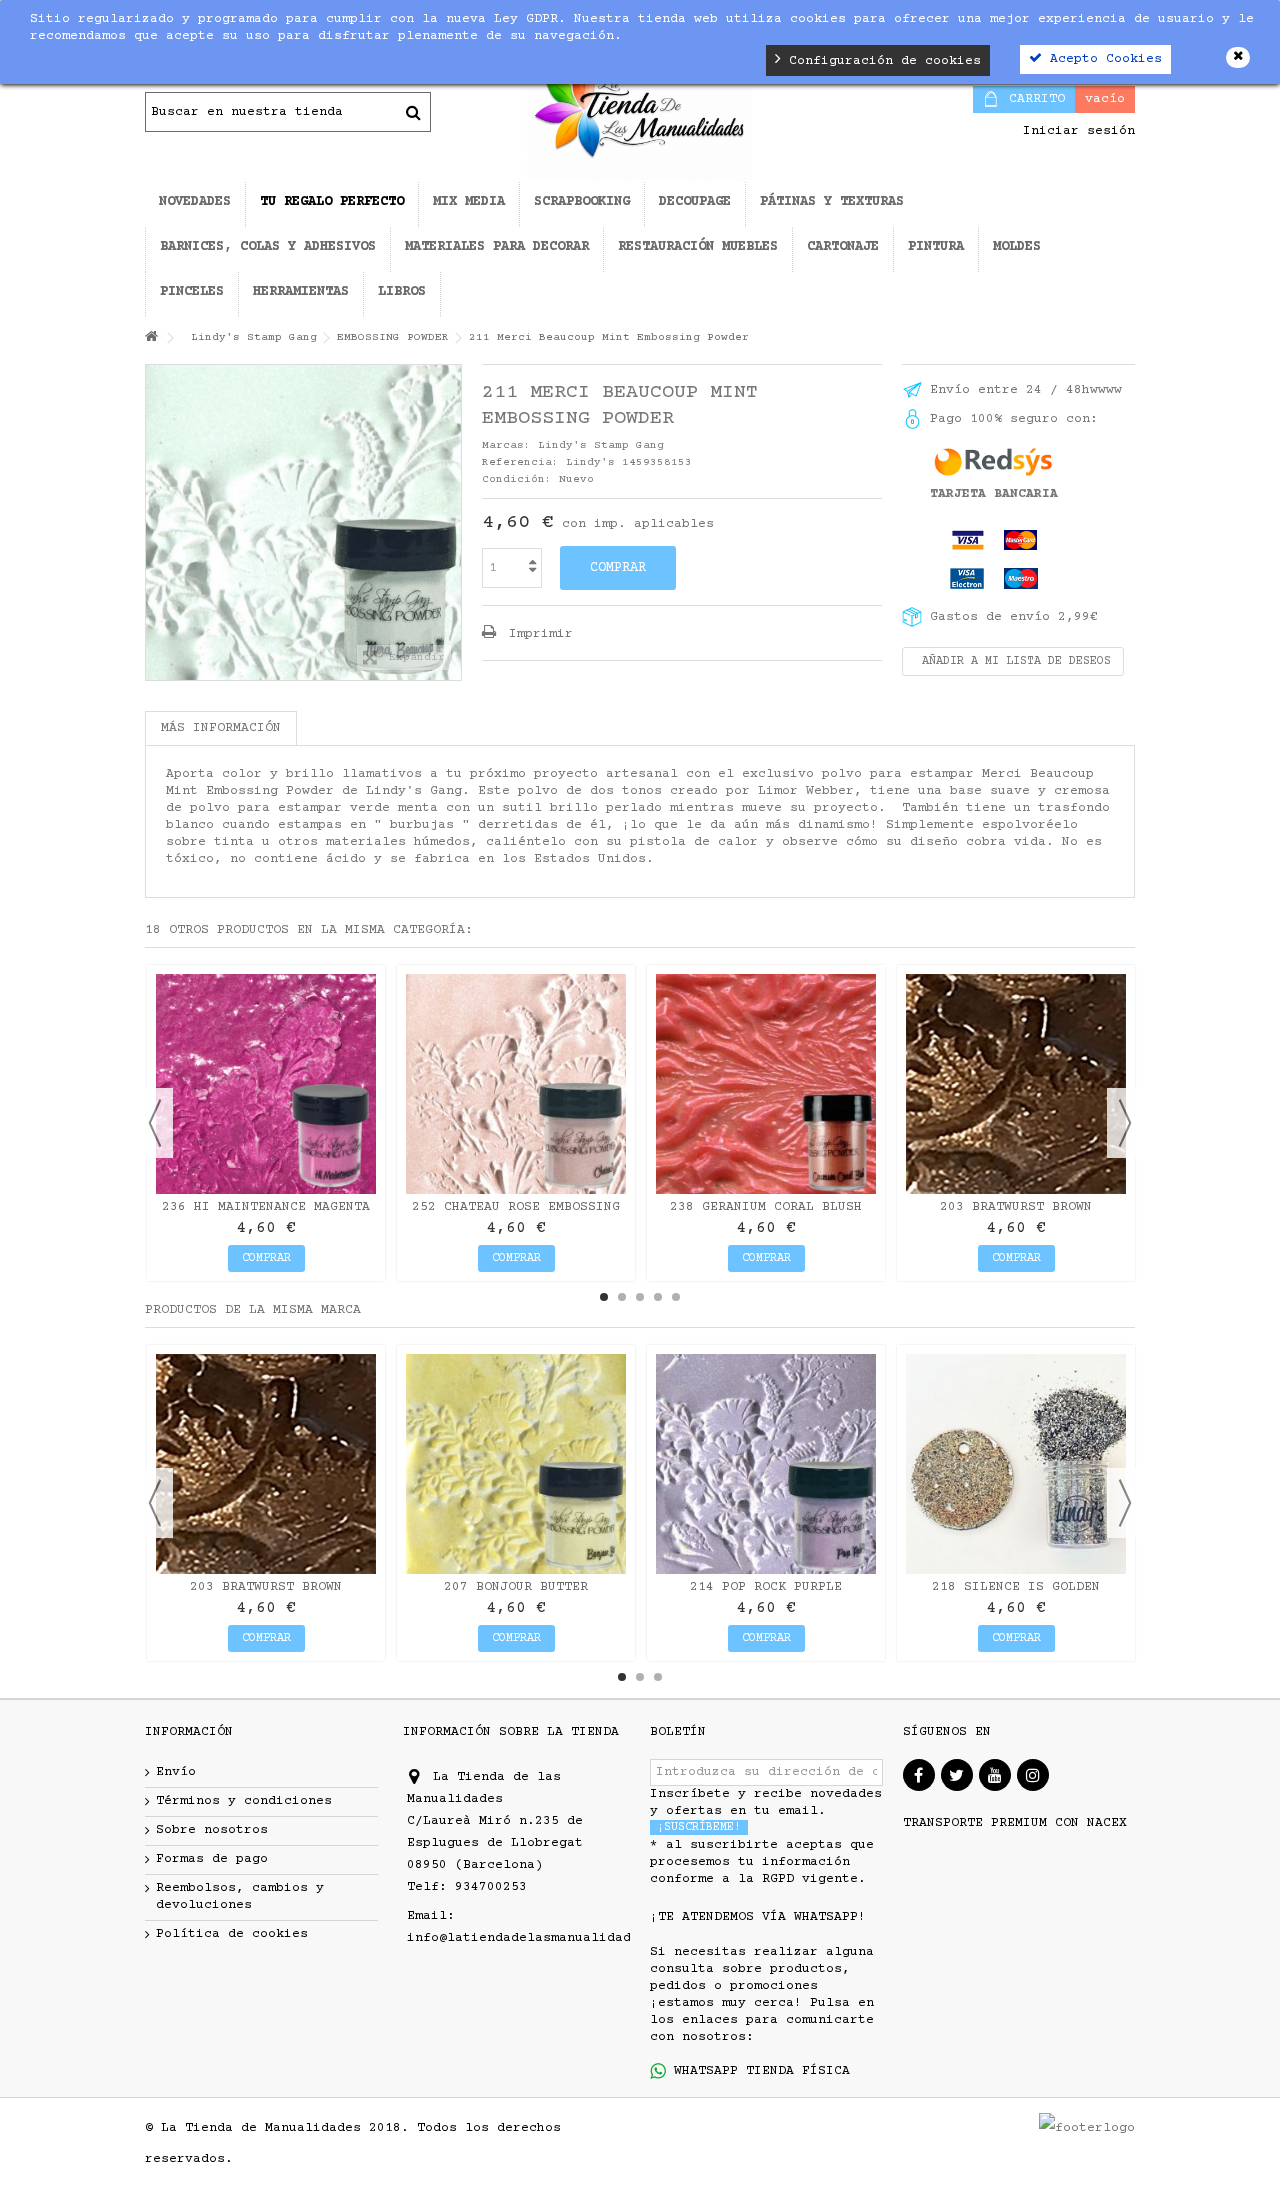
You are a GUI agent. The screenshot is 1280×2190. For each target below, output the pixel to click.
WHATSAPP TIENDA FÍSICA (758, 2071)
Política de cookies (232, 1934)
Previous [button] (155, 1123)
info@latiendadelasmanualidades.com (543, 1938)
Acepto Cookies (1102, 59)
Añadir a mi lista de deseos (1013, 661)
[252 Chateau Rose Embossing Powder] (516, 1084)
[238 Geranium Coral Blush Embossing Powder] (766, 1084)
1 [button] (604, 1297)
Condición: (517, 479)
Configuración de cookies (881, 61)
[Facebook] (919, 1775)
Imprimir (537, 634)
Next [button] (1125, 1123)
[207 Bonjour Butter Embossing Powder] (516, 1464)
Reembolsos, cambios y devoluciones (240, 1896)
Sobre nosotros (212, 1830)
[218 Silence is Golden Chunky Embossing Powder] (1016, 1464)
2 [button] (622, 1297)
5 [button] (676, 1297)
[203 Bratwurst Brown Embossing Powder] (1016, 1084)
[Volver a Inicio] (151, 338)
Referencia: (520, 462)
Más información (221, 728)
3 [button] (640, 1297)
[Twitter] (957, 1775)
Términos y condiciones (244, 1801)
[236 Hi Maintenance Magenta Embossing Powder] (266, 1084)
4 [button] (658, 1297)
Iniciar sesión (1075, 131)
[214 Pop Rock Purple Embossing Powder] (766, 1464)
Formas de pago (212, 1859)
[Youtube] (995, 1775)
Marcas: (506, 445)
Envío (176, 1772)
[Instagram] (1033, 1775)
